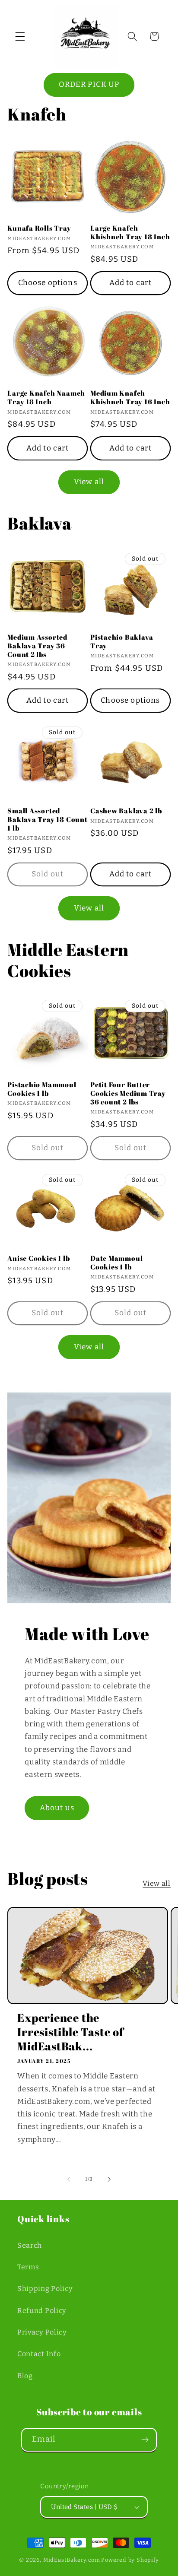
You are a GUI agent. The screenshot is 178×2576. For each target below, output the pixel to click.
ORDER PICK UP (89, 84)
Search (30, 2245)
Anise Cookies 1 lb (38, 1259)
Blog (25, 2376)
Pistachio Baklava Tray (122, 642)
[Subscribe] (145, 2440)
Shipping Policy (45, 2289)
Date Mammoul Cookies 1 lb (116, 1263)
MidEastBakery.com (72, 2560)
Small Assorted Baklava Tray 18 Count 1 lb (47, 820)
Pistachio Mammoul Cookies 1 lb (42, 1089)
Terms (28, 2267)
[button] (20, 36)
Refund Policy (42, 2311)
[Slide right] (109, 2179)
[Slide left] (69, 2179)
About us (57, 1808)
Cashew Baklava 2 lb (126, 811)
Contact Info (39, 2354)
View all (89, 482)
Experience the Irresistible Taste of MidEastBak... (70, 2032)
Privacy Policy (42, 2332)
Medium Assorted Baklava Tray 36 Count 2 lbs (37, 646)
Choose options (48, 283)
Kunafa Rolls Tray (39, 228)
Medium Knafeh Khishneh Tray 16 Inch (130, 398)
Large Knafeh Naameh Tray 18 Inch (46, 398)
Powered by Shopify (130, 2560)
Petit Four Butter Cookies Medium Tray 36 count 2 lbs (128, 1093)
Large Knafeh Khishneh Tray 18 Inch (130, 233)
